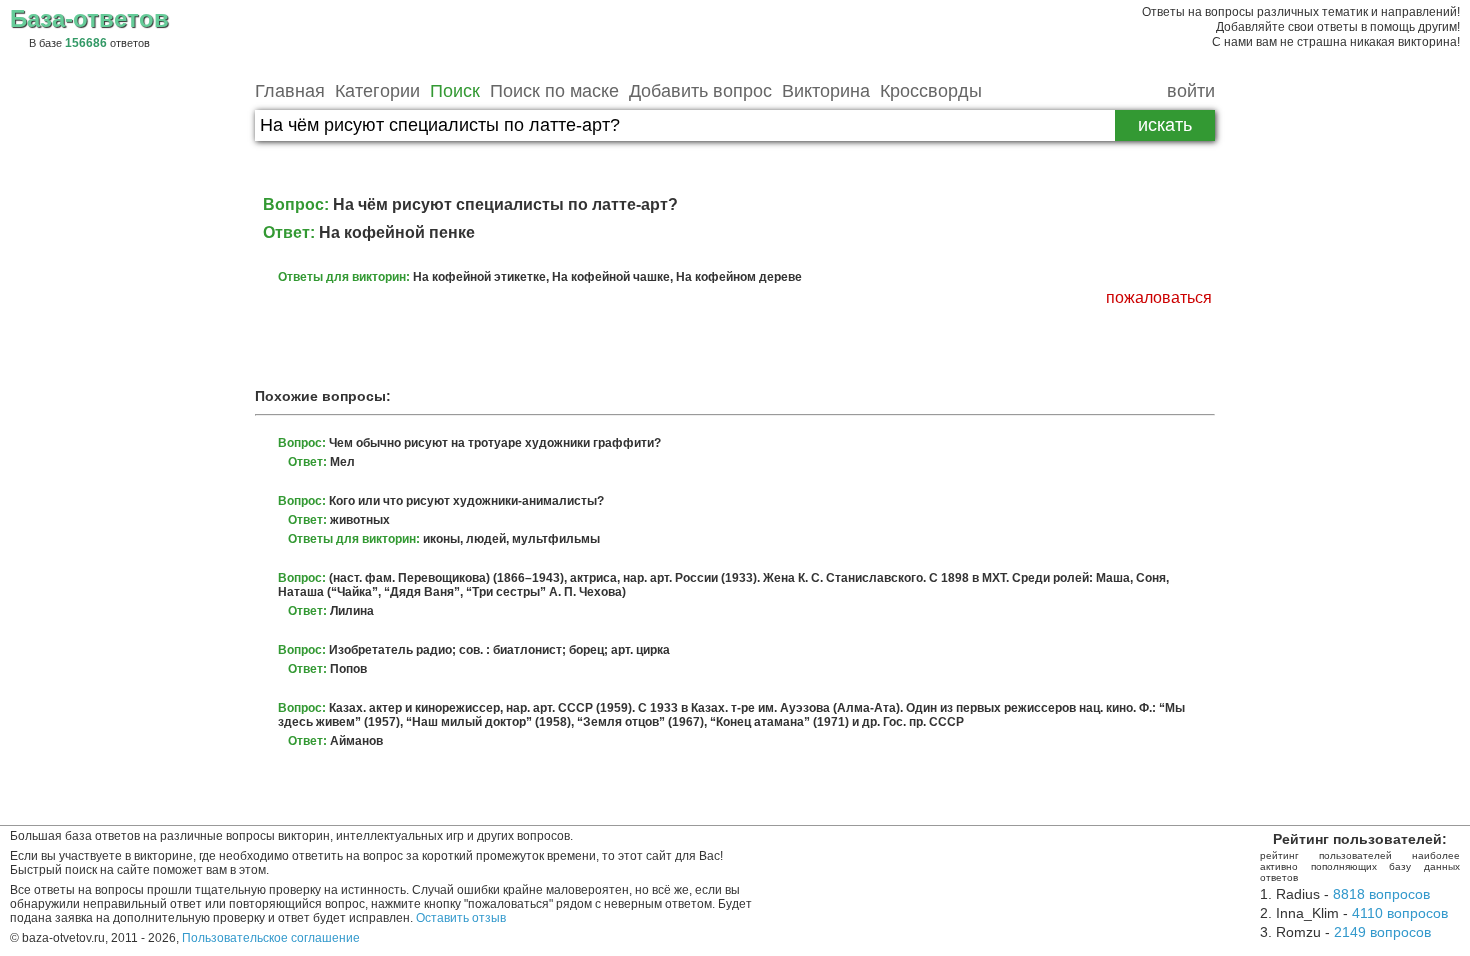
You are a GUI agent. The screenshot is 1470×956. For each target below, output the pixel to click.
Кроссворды (931, 91)
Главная (290, 91)
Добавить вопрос (700, 91)
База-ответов (89, 18)
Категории (377, 91)
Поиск (455, 91)
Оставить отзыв (461, 918)
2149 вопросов (1382, 932)
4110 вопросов (1400, 913)
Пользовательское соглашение (271, 938)
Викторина (826, 91)
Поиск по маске (554, 91)
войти (1191, 91)
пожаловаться (1159, 297)
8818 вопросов (1381, 894)
